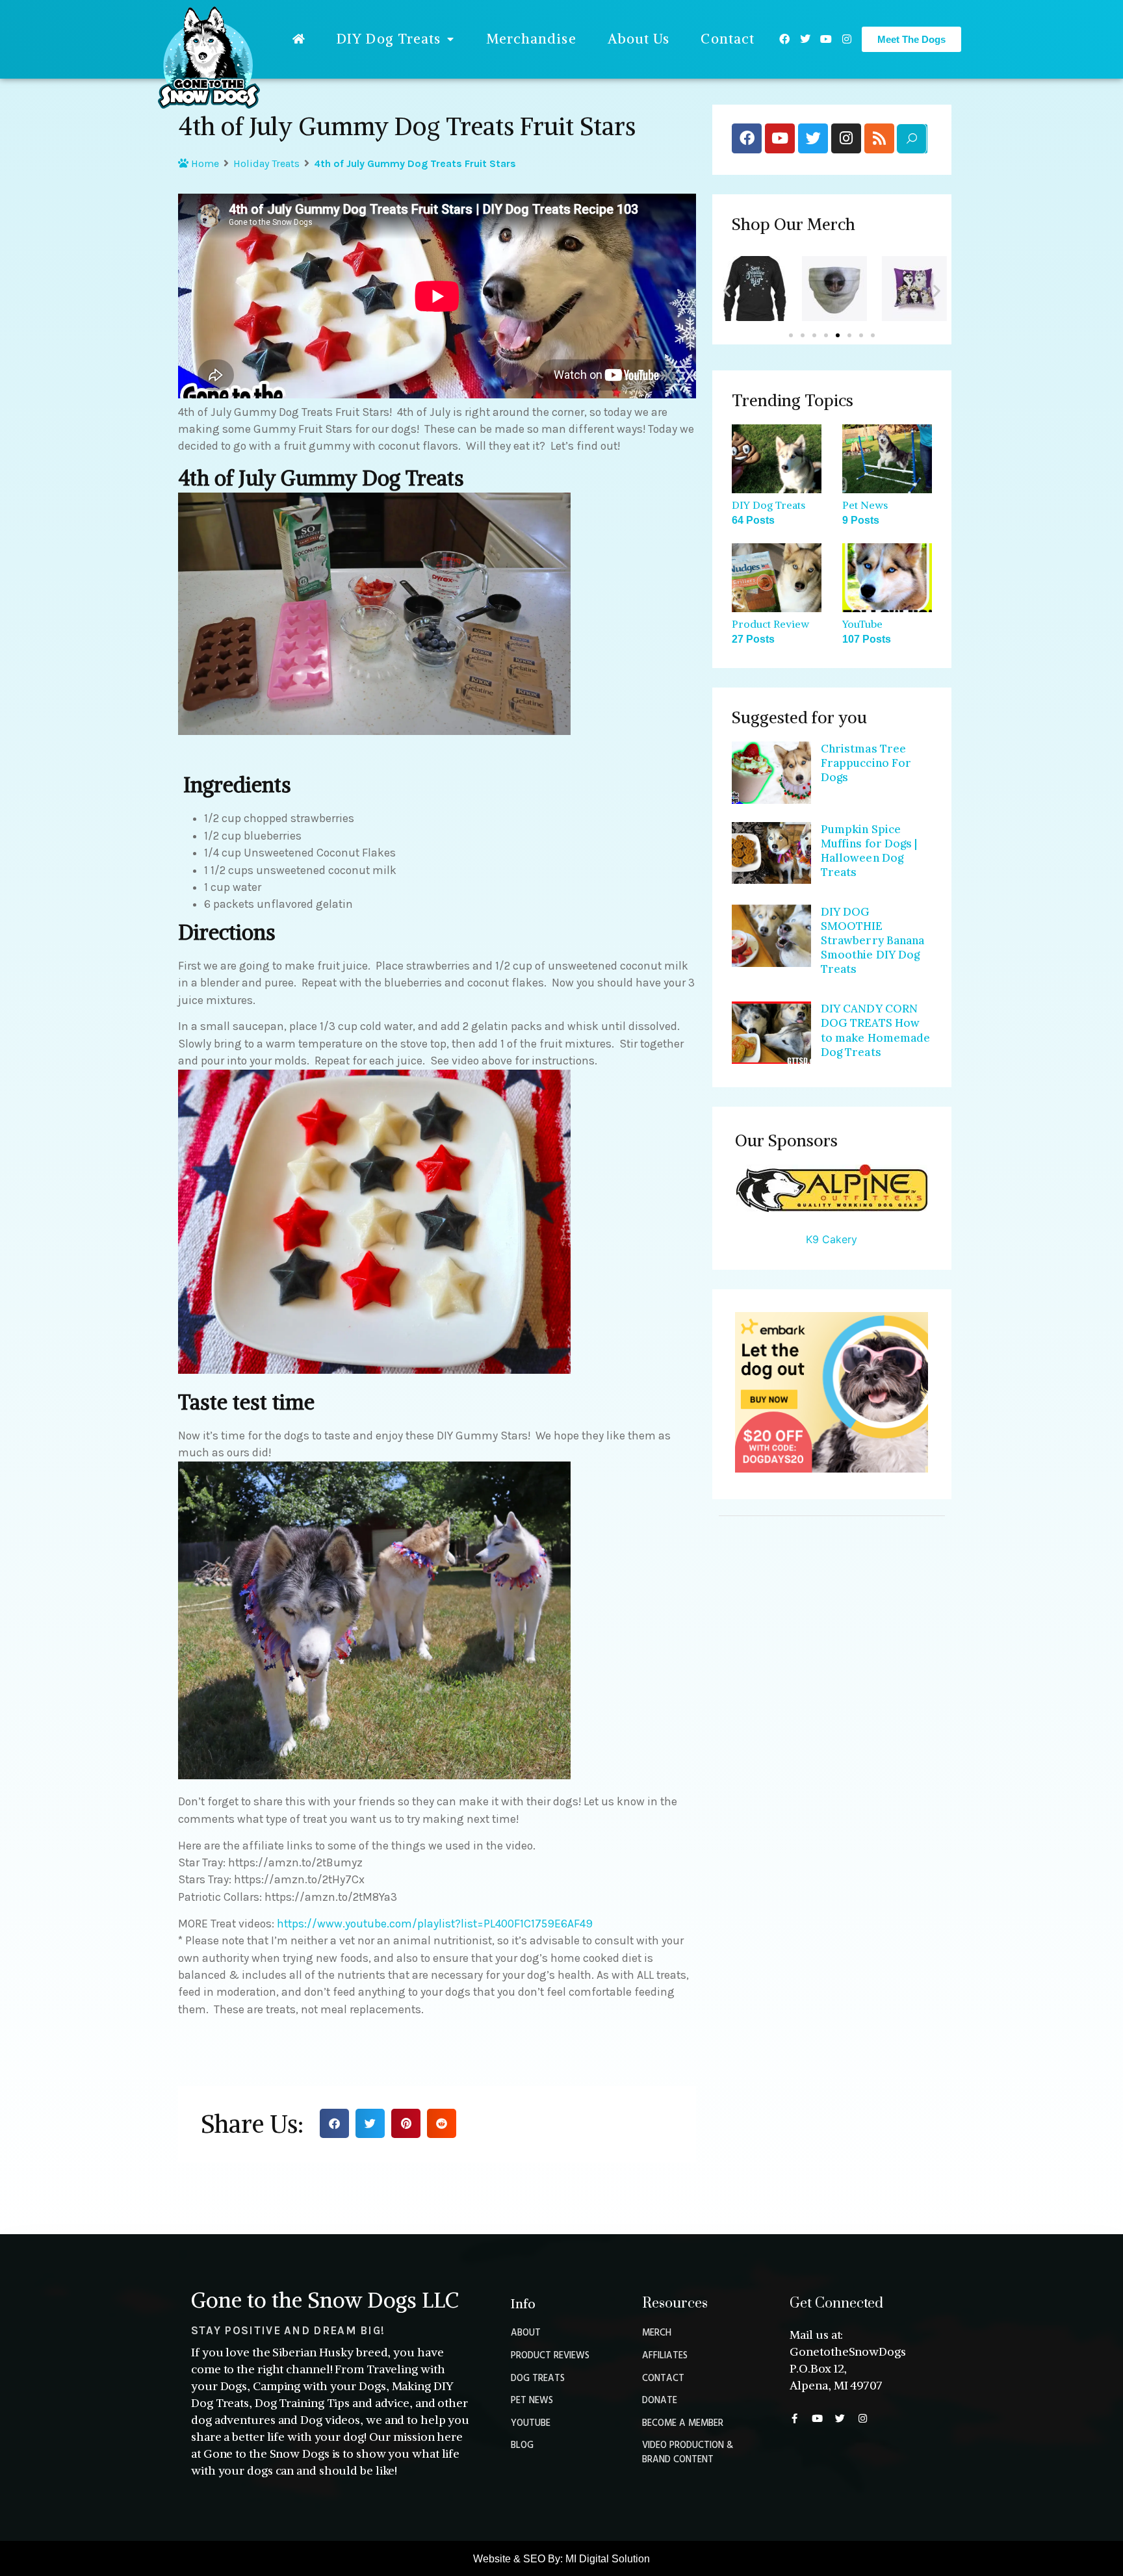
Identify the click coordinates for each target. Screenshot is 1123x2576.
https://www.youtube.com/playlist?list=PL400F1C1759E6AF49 (435, 1924)
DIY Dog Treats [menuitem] (389, 39)
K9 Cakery (832, 1239)
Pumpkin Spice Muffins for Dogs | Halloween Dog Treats (869, 851)
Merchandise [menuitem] (531, 39)
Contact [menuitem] (728, 39)
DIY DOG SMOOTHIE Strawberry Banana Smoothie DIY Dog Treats (873, 940)
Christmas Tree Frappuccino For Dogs (866, 763)
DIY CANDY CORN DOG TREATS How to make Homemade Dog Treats (876, 1030)
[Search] (911, 139)
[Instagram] (847, 39)
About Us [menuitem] (639, 39)
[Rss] (879, 138)
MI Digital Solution (608, 2559)
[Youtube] (826, 39)
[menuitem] (299, 39)
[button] (334, 2123)
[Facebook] (784, 39)
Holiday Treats (266, 163)
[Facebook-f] (794, 2418)
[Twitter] (805, 39)
